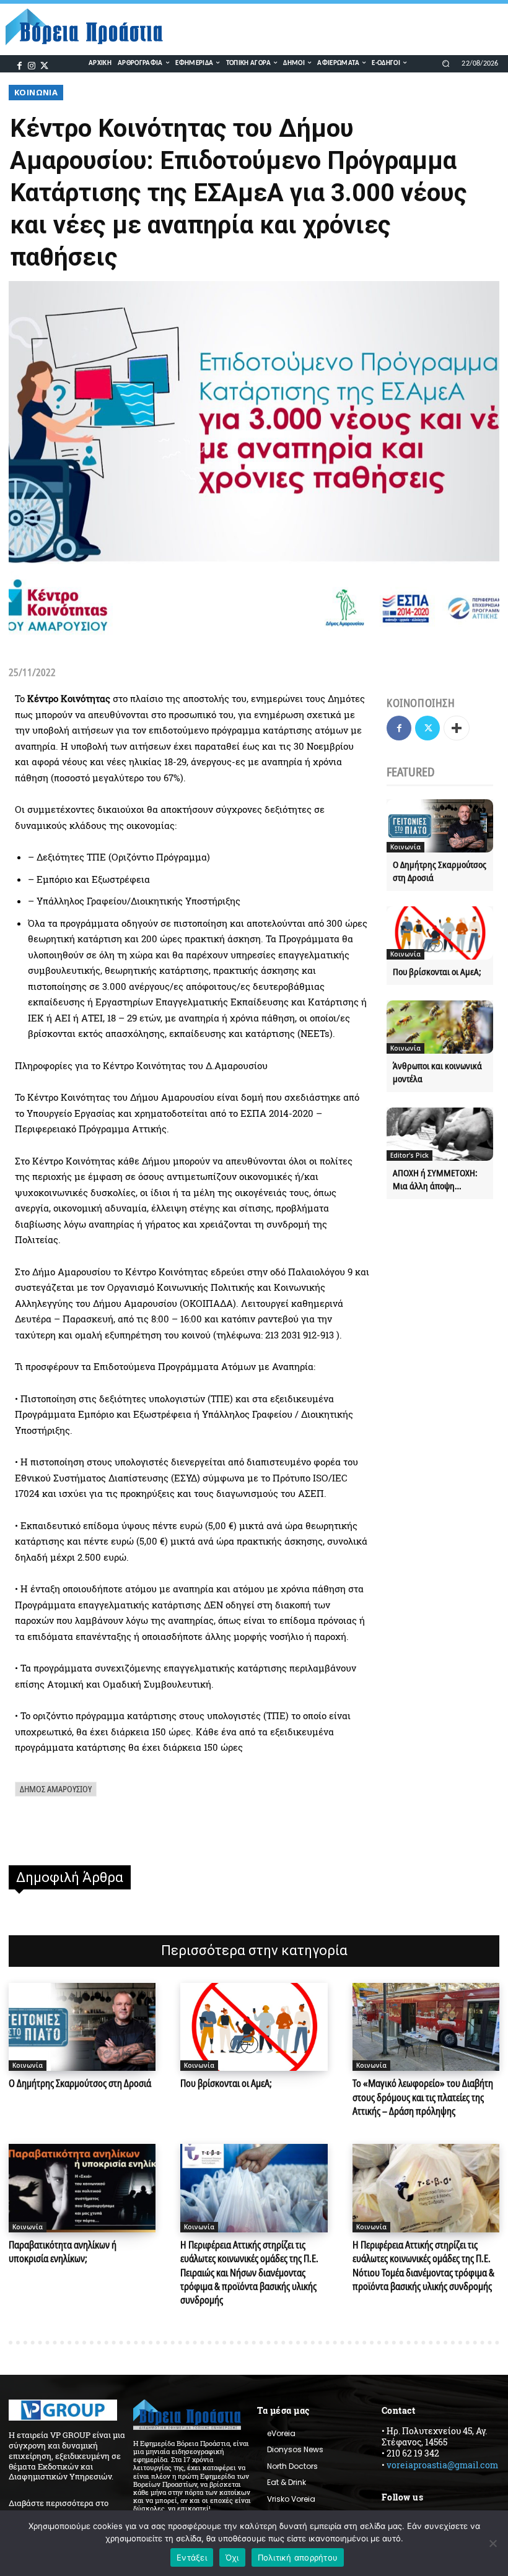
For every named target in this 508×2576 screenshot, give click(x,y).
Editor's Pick (409, 1155)
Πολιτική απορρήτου (298, 2557)
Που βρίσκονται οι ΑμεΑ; (437, 971)
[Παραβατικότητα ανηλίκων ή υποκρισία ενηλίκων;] (82, 2188)
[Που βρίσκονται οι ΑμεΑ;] (440, 933)
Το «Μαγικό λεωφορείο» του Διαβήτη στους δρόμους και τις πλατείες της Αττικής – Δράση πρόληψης (423, 2097)
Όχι (232, 2557)
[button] (446, 63)
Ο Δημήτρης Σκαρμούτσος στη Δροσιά (80, 2083)
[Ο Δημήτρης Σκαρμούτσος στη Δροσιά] (440, 826)
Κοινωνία (36, 92)
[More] (457, 728)
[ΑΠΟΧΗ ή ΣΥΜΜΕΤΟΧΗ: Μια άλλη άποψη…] (440, 1134)
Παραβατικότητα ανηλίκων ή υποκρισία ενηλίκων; (63, 2252)
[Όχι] (493, 2543)
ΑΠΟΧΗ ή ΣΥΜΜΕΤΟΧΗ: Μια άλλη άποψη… (435, 1179)
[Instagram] (32, 64)
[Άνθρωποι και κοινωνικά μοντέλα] (440, 1027)
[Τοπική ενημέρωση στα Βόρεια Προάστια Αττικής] (90, 27)
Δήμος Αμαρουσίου (56, 1789)
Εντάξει (192, 2557)
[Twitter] (44, 64)
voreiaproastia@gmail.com (442, 2465)
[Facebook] (20, 64)
